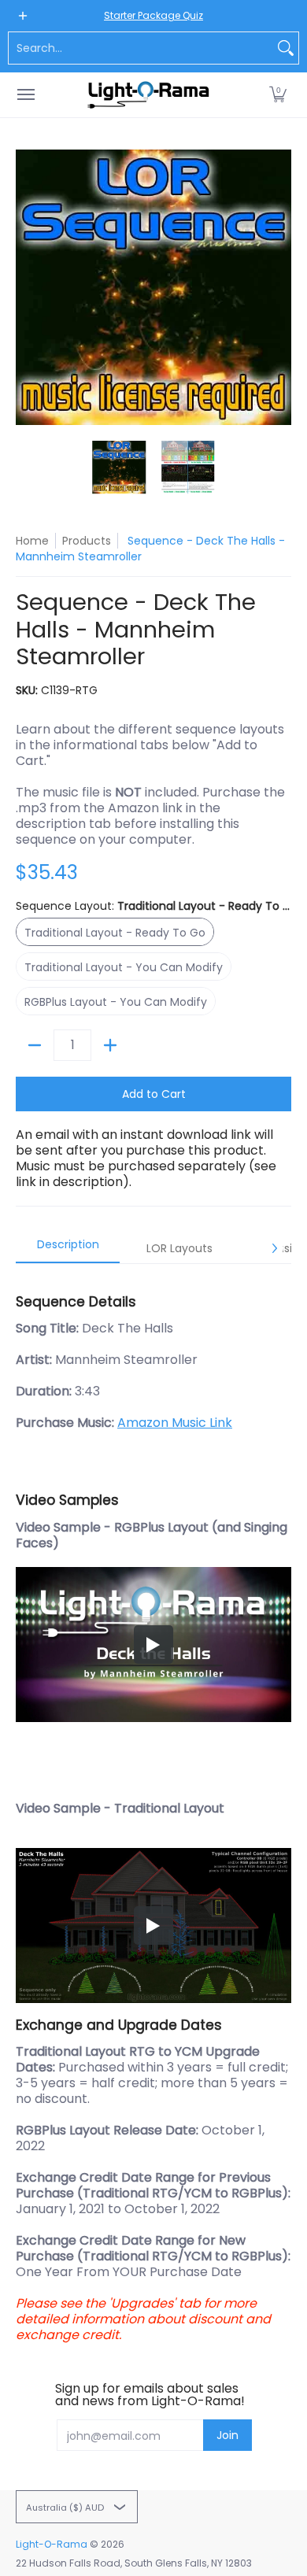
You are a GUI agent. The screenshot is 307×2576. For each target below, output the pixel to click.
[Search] (286, 48)
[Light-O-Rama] (150, 95)
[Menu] (25, 95)
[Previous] (27, 287)
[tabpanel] (153, 1811)
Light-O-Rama (52, 2544)
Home (32, 541)
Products (87, 541)
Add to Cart (154, 1094)
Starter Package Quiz (153, 15)
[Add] (110, 1045)
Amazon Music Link (175, 1423)
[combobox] (141, 48)
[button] (278, 95)
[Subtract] (35, 1045)
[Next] (280, 287)
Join (227, 2435)
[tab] (68, 1249)
